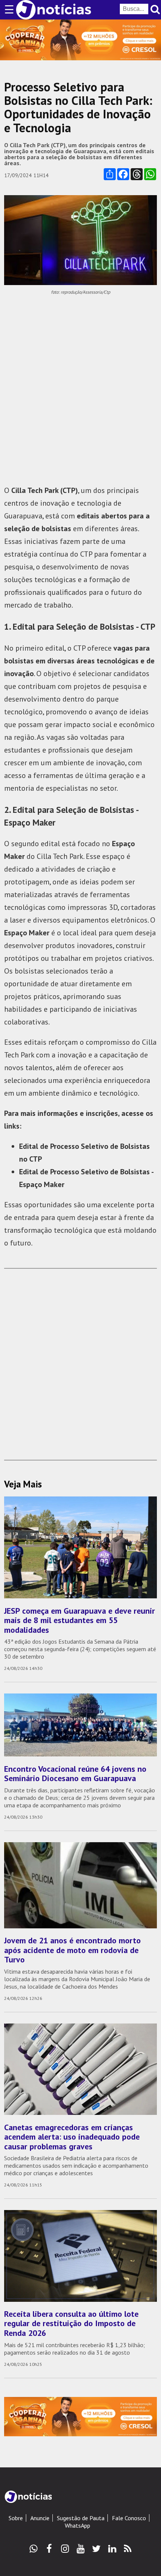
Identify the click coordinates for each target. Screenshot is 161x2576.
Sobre (16, 2518)
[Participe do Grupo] (34, 2549)
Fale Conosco (129, 2518)
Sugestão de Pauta (81, 2518)
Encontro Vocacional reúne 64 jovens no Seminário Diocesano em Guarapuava (75, 1773)
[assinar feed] (128, 2549)
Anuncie (40, 2518)
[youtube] (81, 2549)
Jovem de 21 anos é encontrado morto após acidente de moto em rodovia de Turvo (72, 1950)
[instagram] (65, 2549)
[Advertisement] (80, 390)
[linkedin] (112, 2549)
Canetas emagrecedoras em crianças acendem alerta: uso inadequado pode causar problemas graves (72, 2137)
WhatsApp (78, 2525)
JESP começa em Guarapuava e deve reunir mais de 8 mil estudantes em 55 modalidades (80, 1620)
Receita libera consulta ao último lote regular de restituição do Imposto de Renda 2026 (71, 2323)
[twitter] (96, 2549)
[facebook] (49, 2549)
